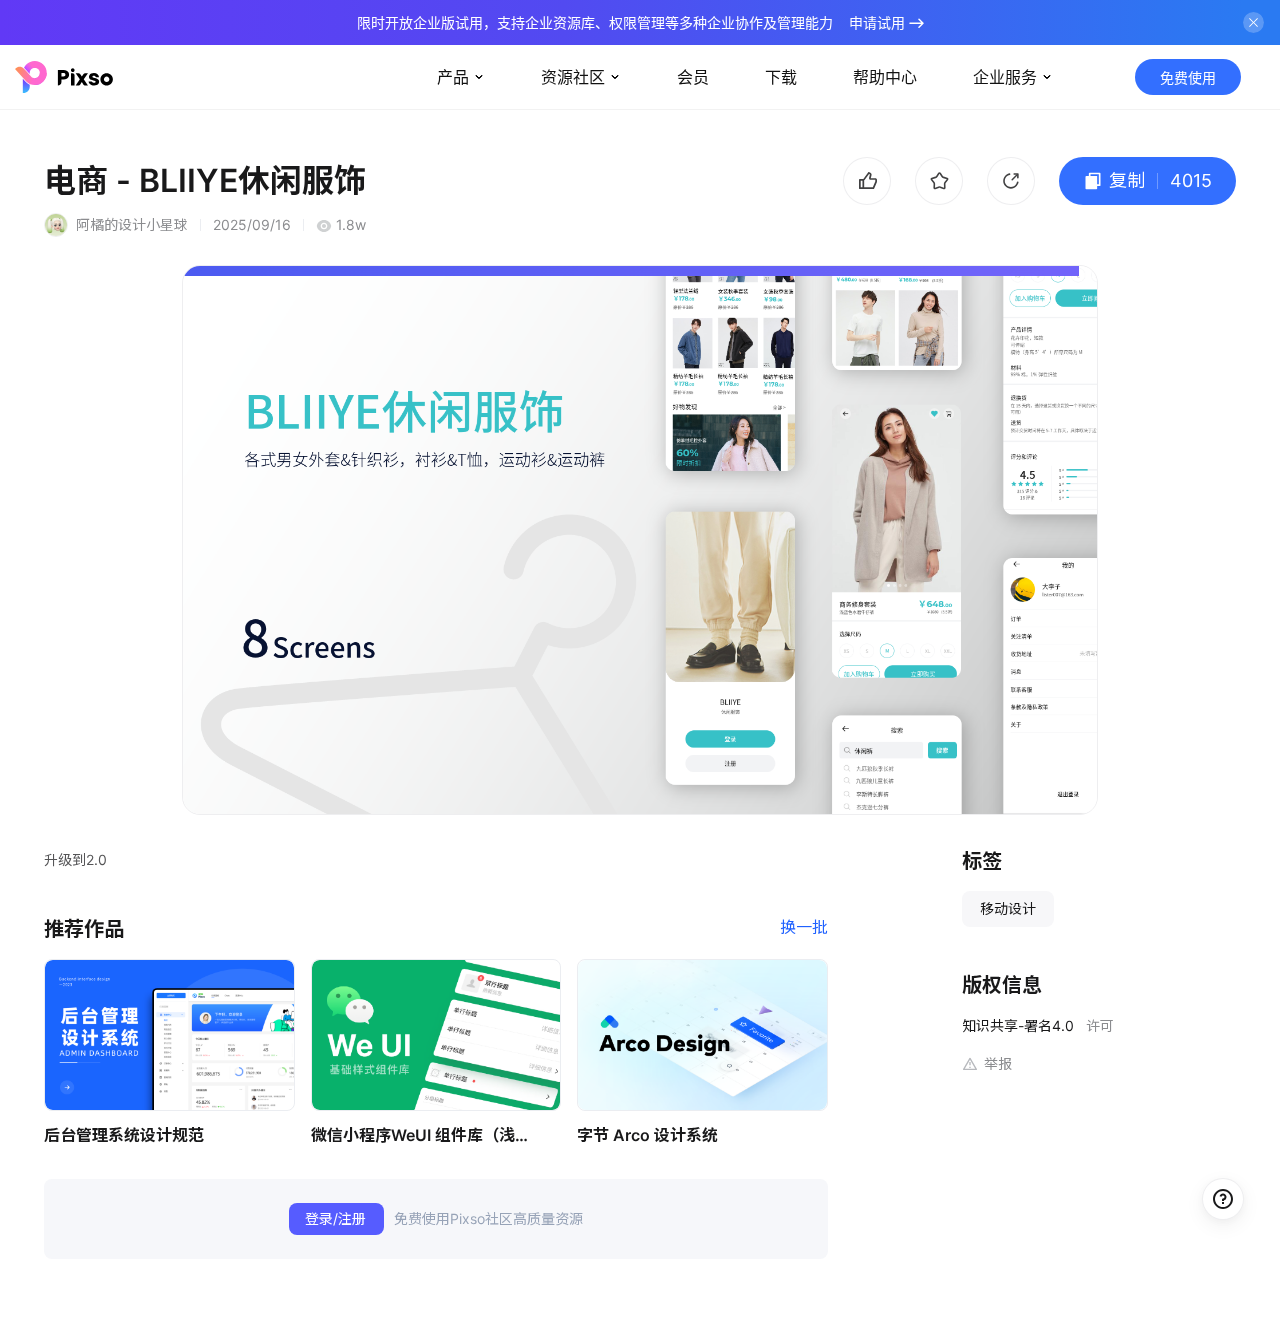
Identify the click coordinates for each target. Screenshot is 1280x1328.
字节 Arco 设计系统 (647, 1135)
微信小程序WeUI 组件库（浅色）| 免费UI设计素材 (426, 1135)
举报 (998, 1063)
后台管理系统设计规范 (124, 1135)
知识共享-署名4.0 (1018, 1025)
